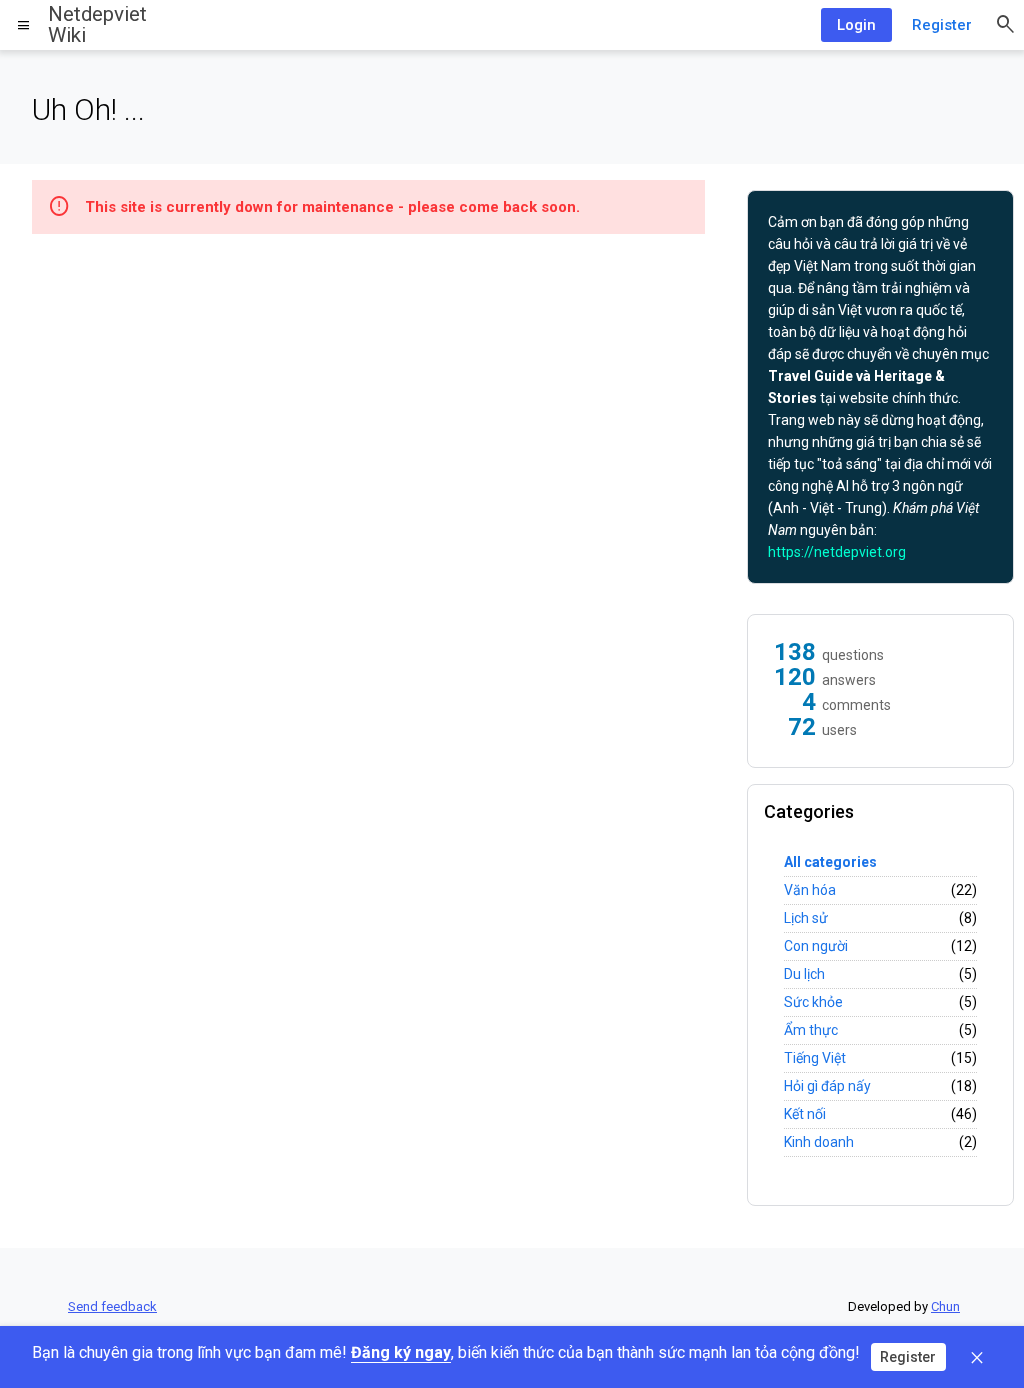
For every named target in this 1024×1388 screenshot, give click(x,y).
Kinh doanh (819, 1142)
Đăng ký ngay (401, 1352)
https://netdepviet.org (837, 552)
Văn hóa (810, 890)
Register (942, 25)
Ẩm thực (811, 1030)
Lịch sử (806, 918)
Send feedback (112, 1306)
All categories (830, 862)
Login (856, 25)
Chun (945, 1306)
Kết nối (805, 1114)
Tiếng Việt (815, 1058)
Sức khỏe (813, 1002)
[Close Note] (977, 1357)
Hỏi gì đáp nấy (827, 1086)
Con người (816, 946)
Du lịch (804, 974)
